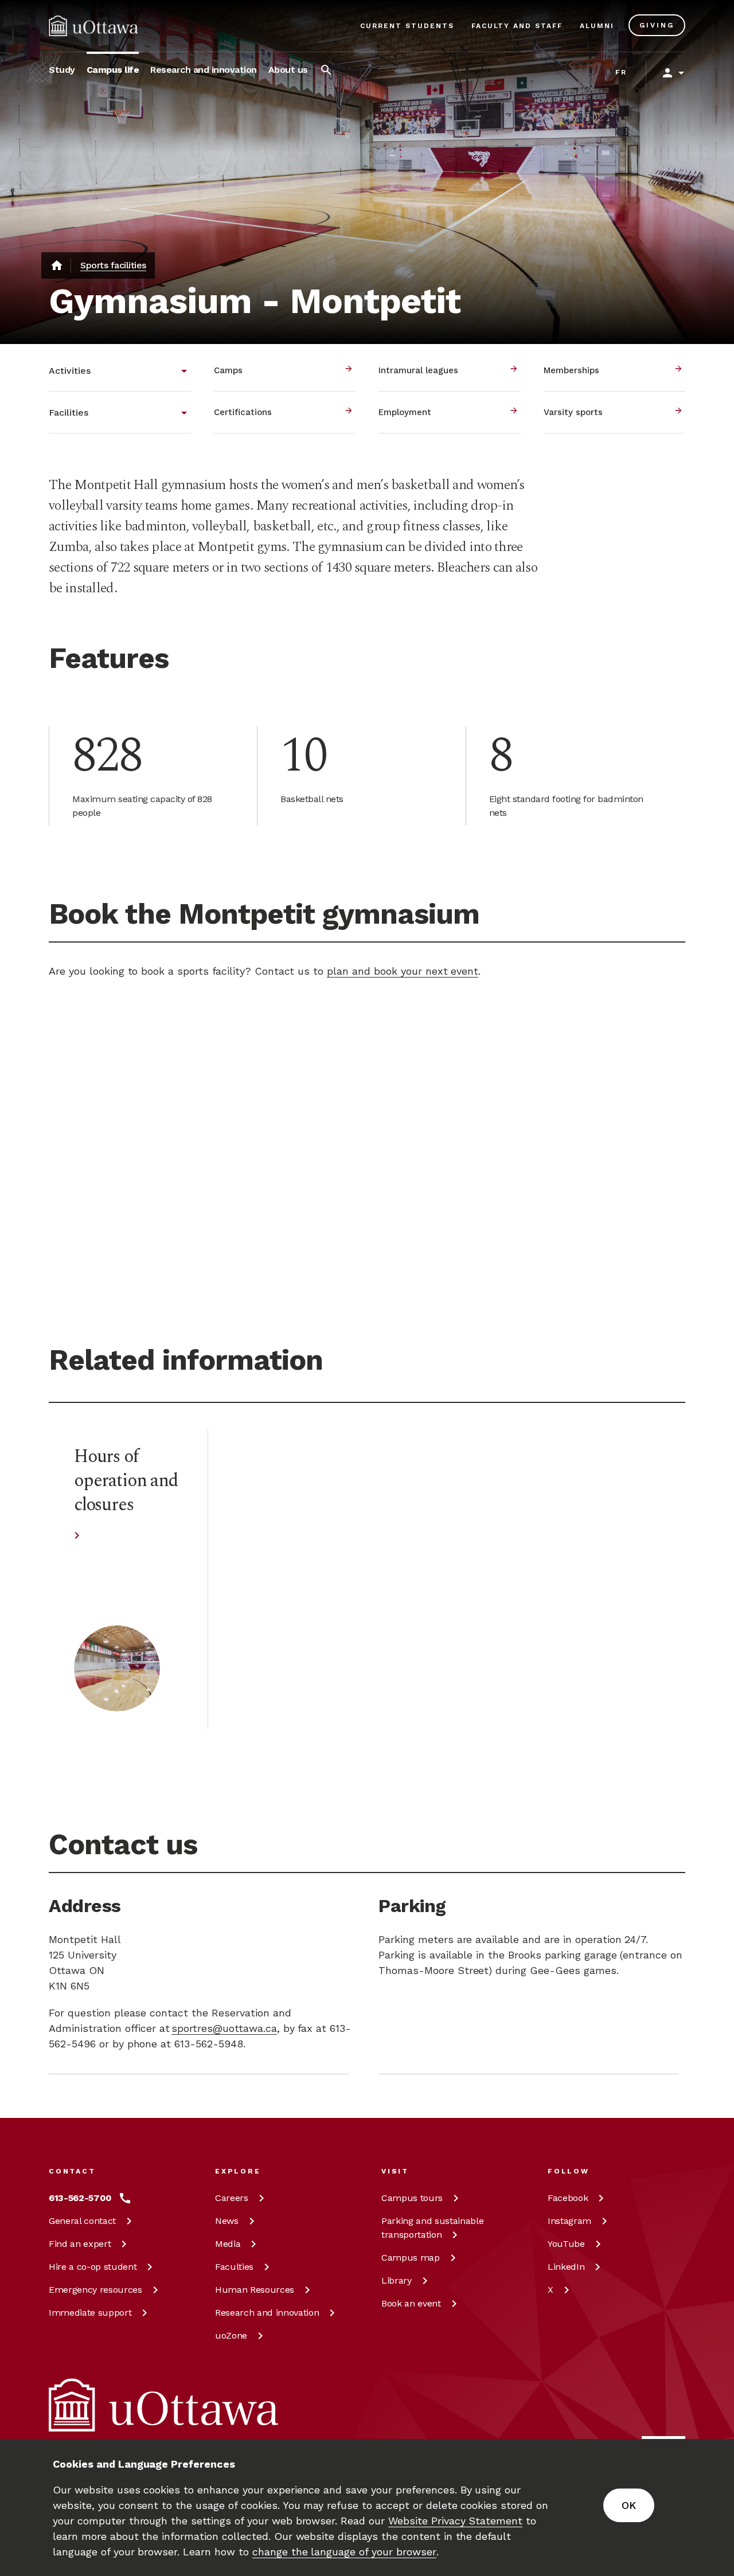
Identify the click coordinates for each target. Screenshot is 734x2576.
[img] (93, 26)
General (82, 2221)
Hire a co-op (93, 2267)
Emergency (95, 2290)
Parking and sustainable (432, 2228)
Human (255, 2290)
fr (621, 72)
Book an (411, 2303)
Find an (80, 2244)
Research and (267, 2313)
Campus (412, 2198)
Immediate (90, 2313)
